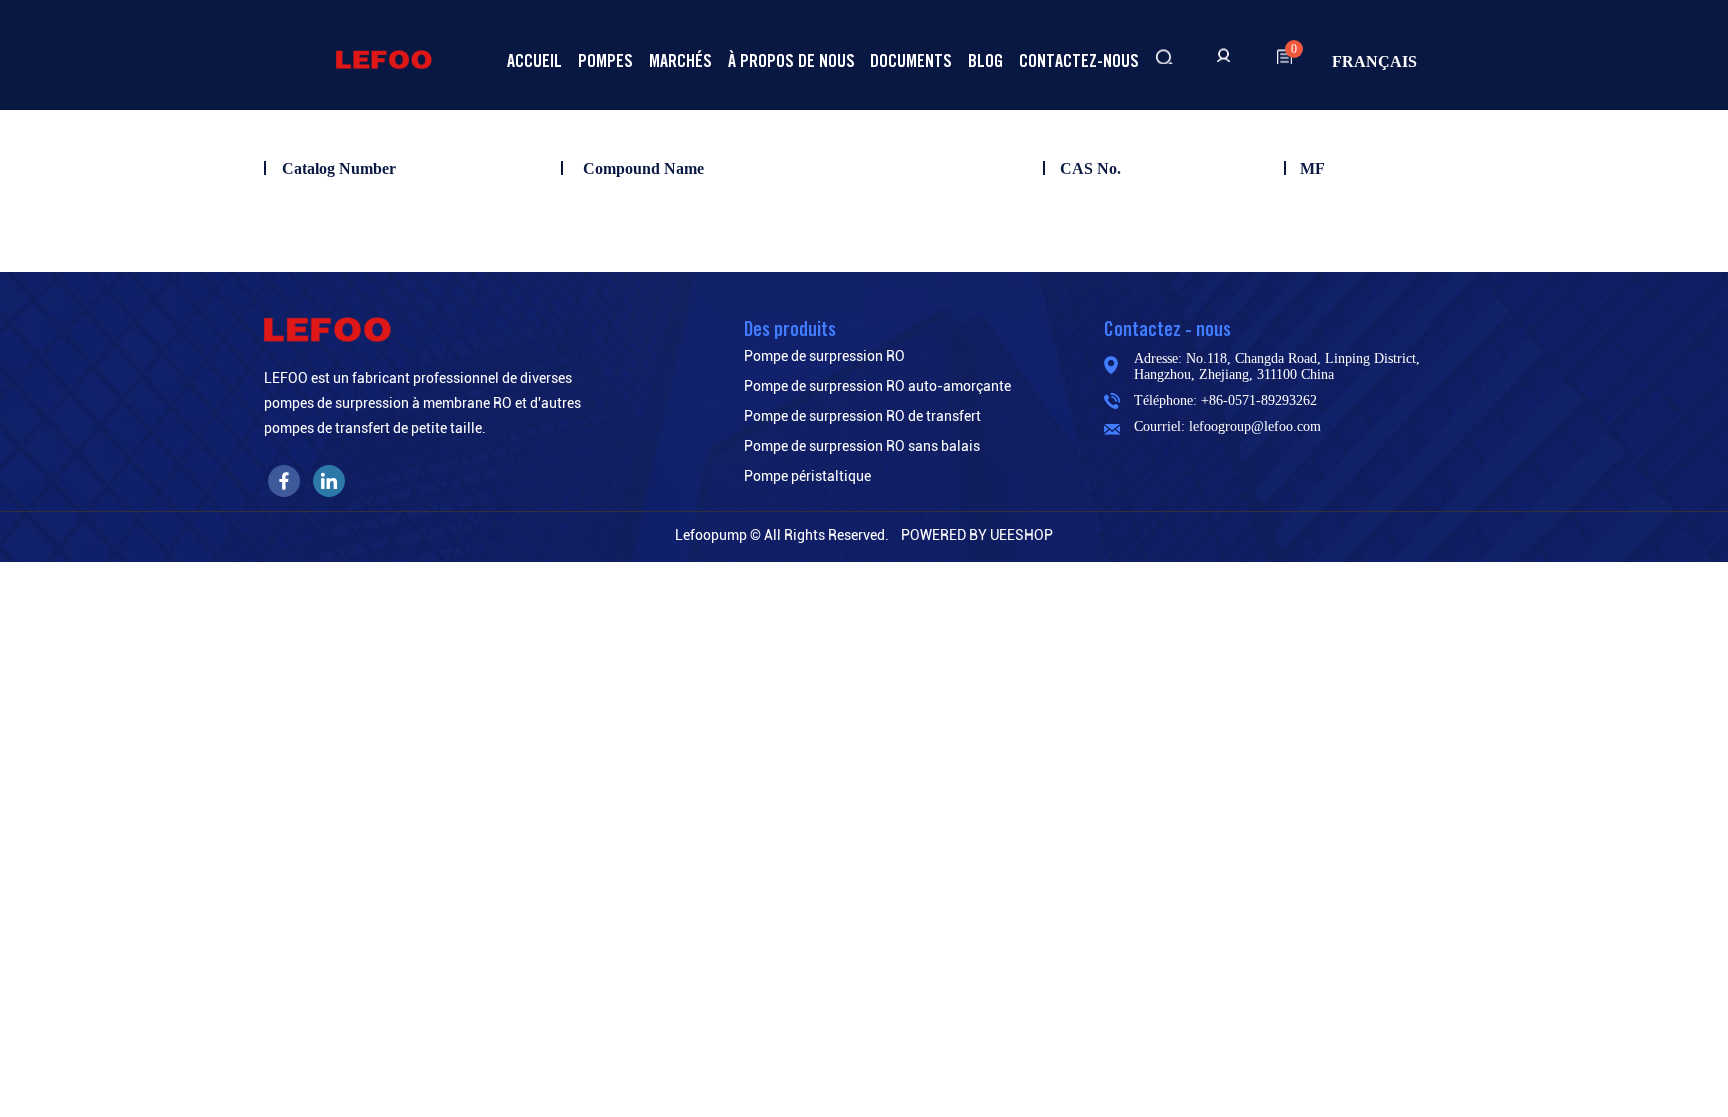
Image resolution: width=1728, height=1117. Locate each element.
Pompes (605, 60)
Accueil (534, 60)
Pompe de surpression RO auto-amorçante (877, 386)
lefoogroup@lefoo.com (1255, 426)
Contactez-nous (1079, 60)
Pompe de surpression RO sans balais (862, 446)
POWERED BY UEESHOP (977, 535)
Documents (911, 60)
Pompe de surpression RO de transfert (862, 416)
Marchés (680, 60)
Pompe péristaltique (807, 476)
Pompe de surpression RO (824, 356)
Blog (985, 60)
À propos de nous (791, 60)
